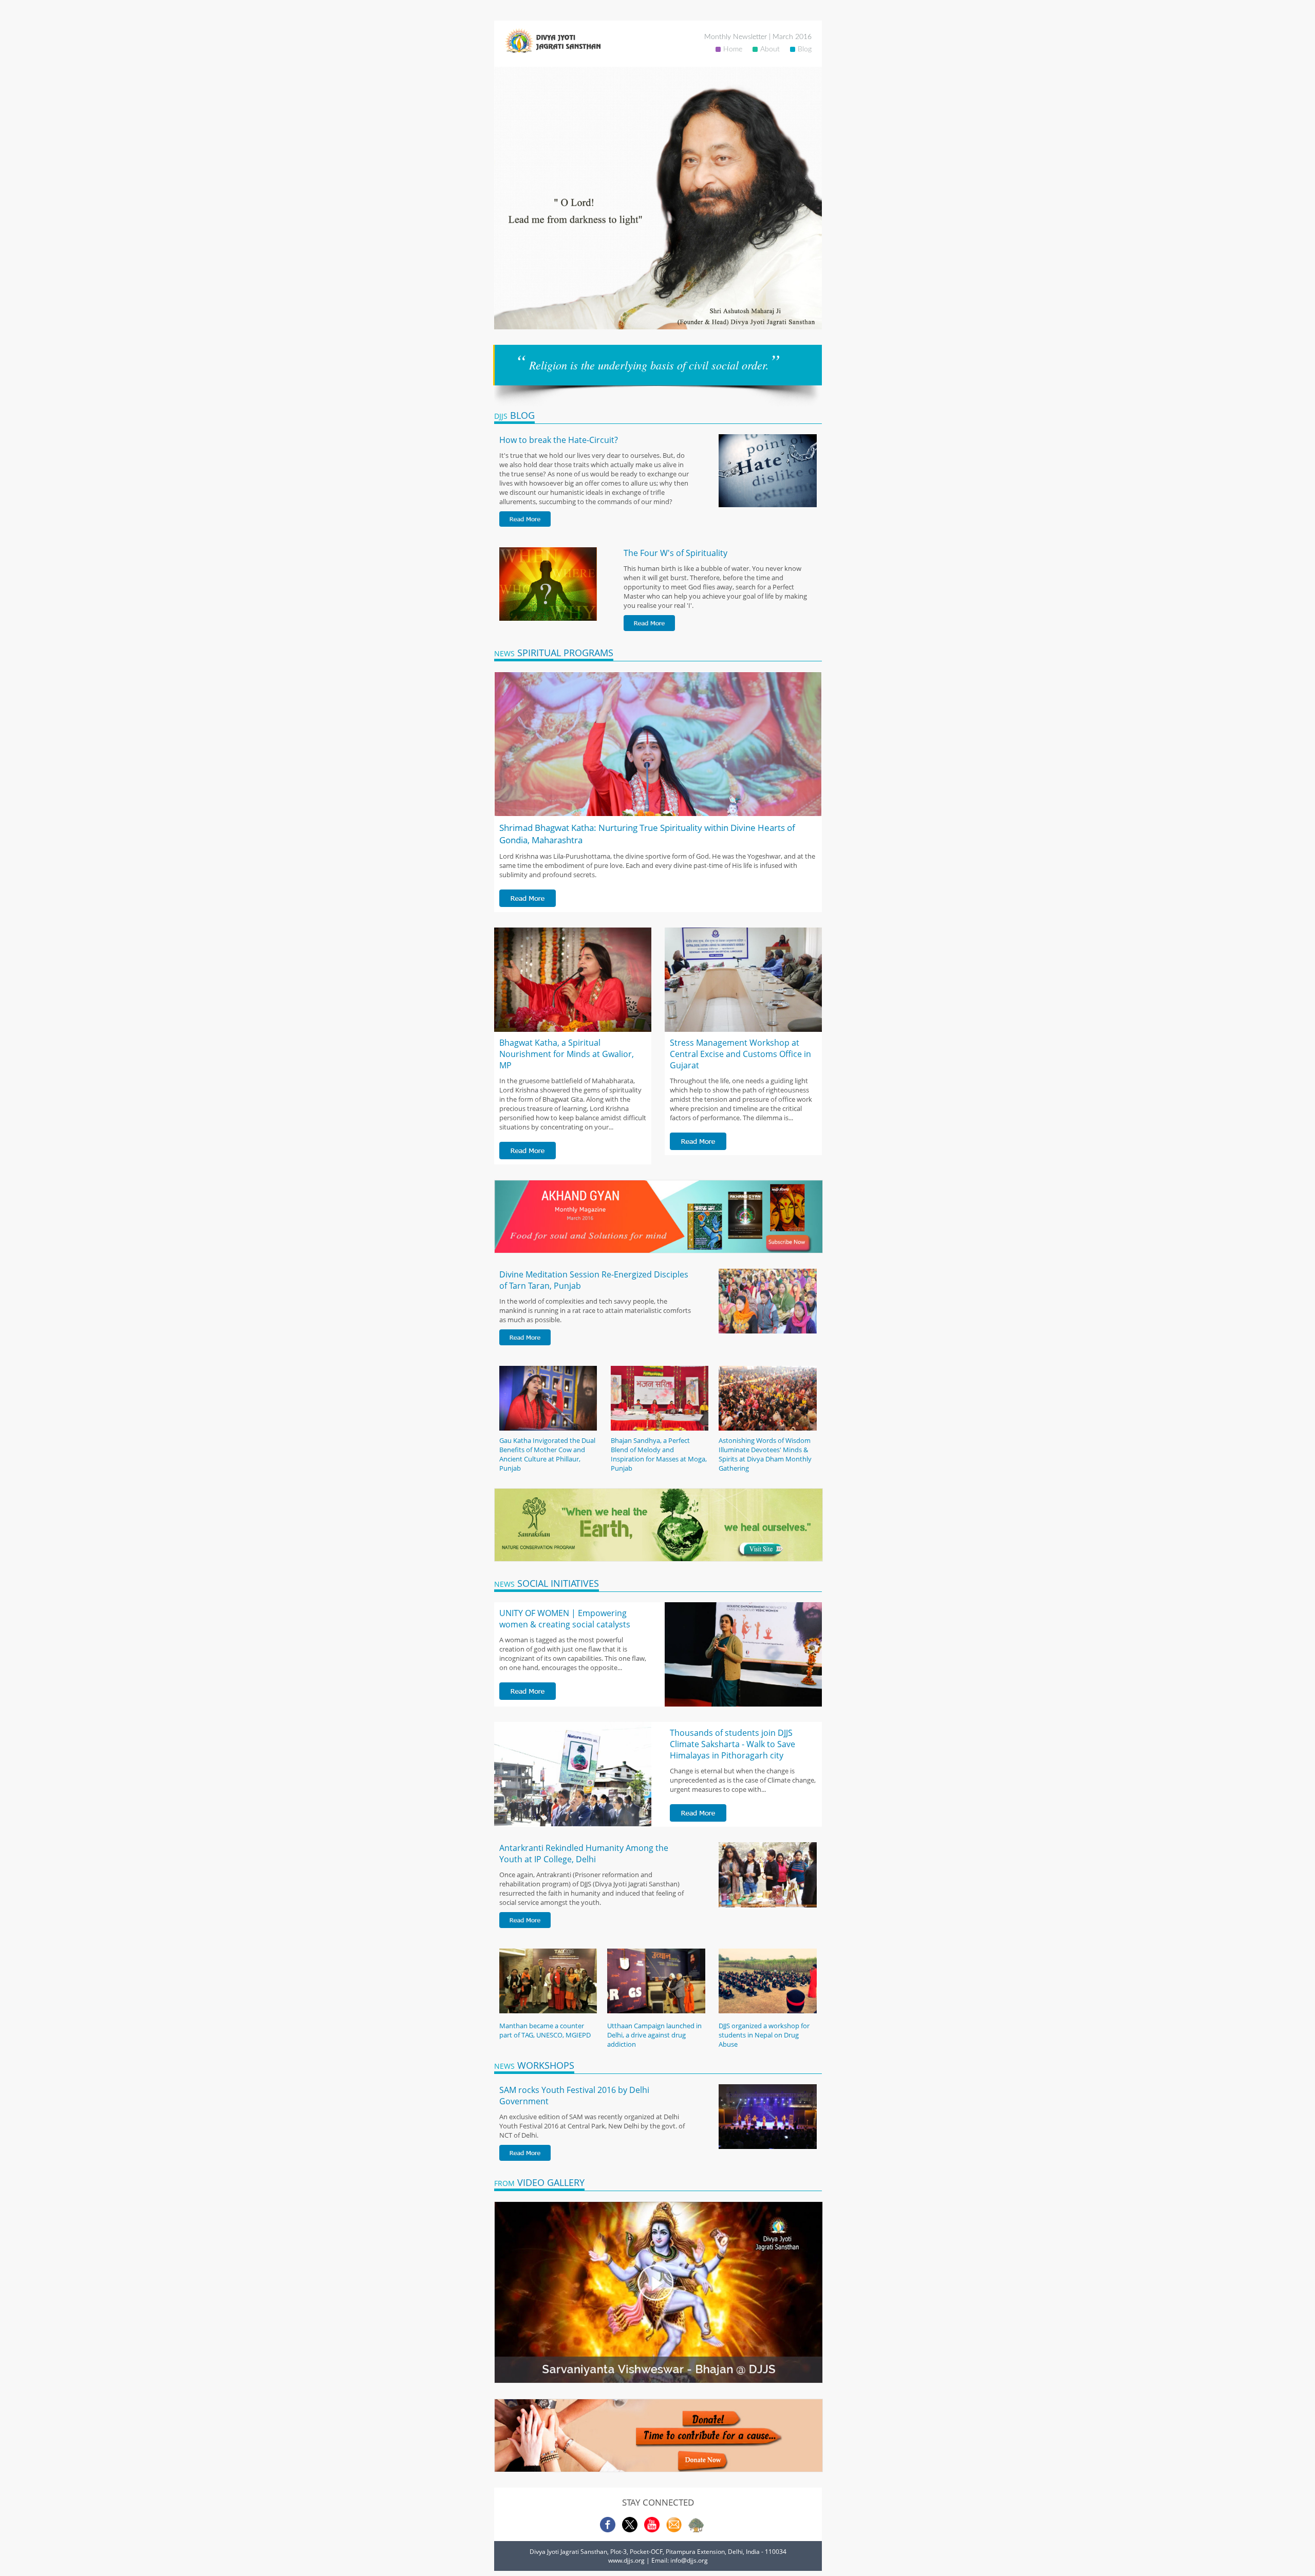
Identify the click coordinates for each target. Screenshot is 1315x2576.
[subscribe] (674, 2530)
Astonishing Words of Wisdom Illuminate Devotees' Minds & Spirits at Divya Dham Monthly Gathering (765, 1454)
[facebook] (608, 2530)
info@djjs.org (689, 2560)
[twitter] (630, 2530)
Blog (805, 49)
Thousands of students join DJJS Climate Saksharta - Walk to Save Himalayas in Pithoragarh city (732, 1744)
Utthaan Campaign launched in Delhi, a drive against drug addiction (654, 2035)
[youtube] (652, 2530)
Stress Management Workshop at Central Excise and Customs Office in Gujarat (740, 1054)
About (770, 49)
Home (733, 49)
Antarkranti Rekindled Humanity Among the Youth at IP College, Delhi (584, 1854)
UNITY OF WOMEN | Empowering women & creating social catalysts (565, 1619)
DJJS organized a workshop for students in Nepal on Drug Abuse (764, 2035)
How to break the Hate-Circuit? (559, 440)
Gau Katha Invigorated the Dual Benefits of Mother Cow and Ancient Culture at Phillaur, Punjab (547, 1454)
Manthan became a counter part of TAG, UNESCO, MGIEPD (545, 2030)
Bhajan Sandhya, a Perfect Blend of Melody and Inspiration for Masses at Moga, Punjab (659, 1454)
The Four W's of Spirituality (675, 553)
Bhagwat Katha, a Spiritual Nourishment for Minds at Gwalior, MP (567, 1054)
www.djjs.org (626, 2560)
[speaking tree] (696, 2530)
